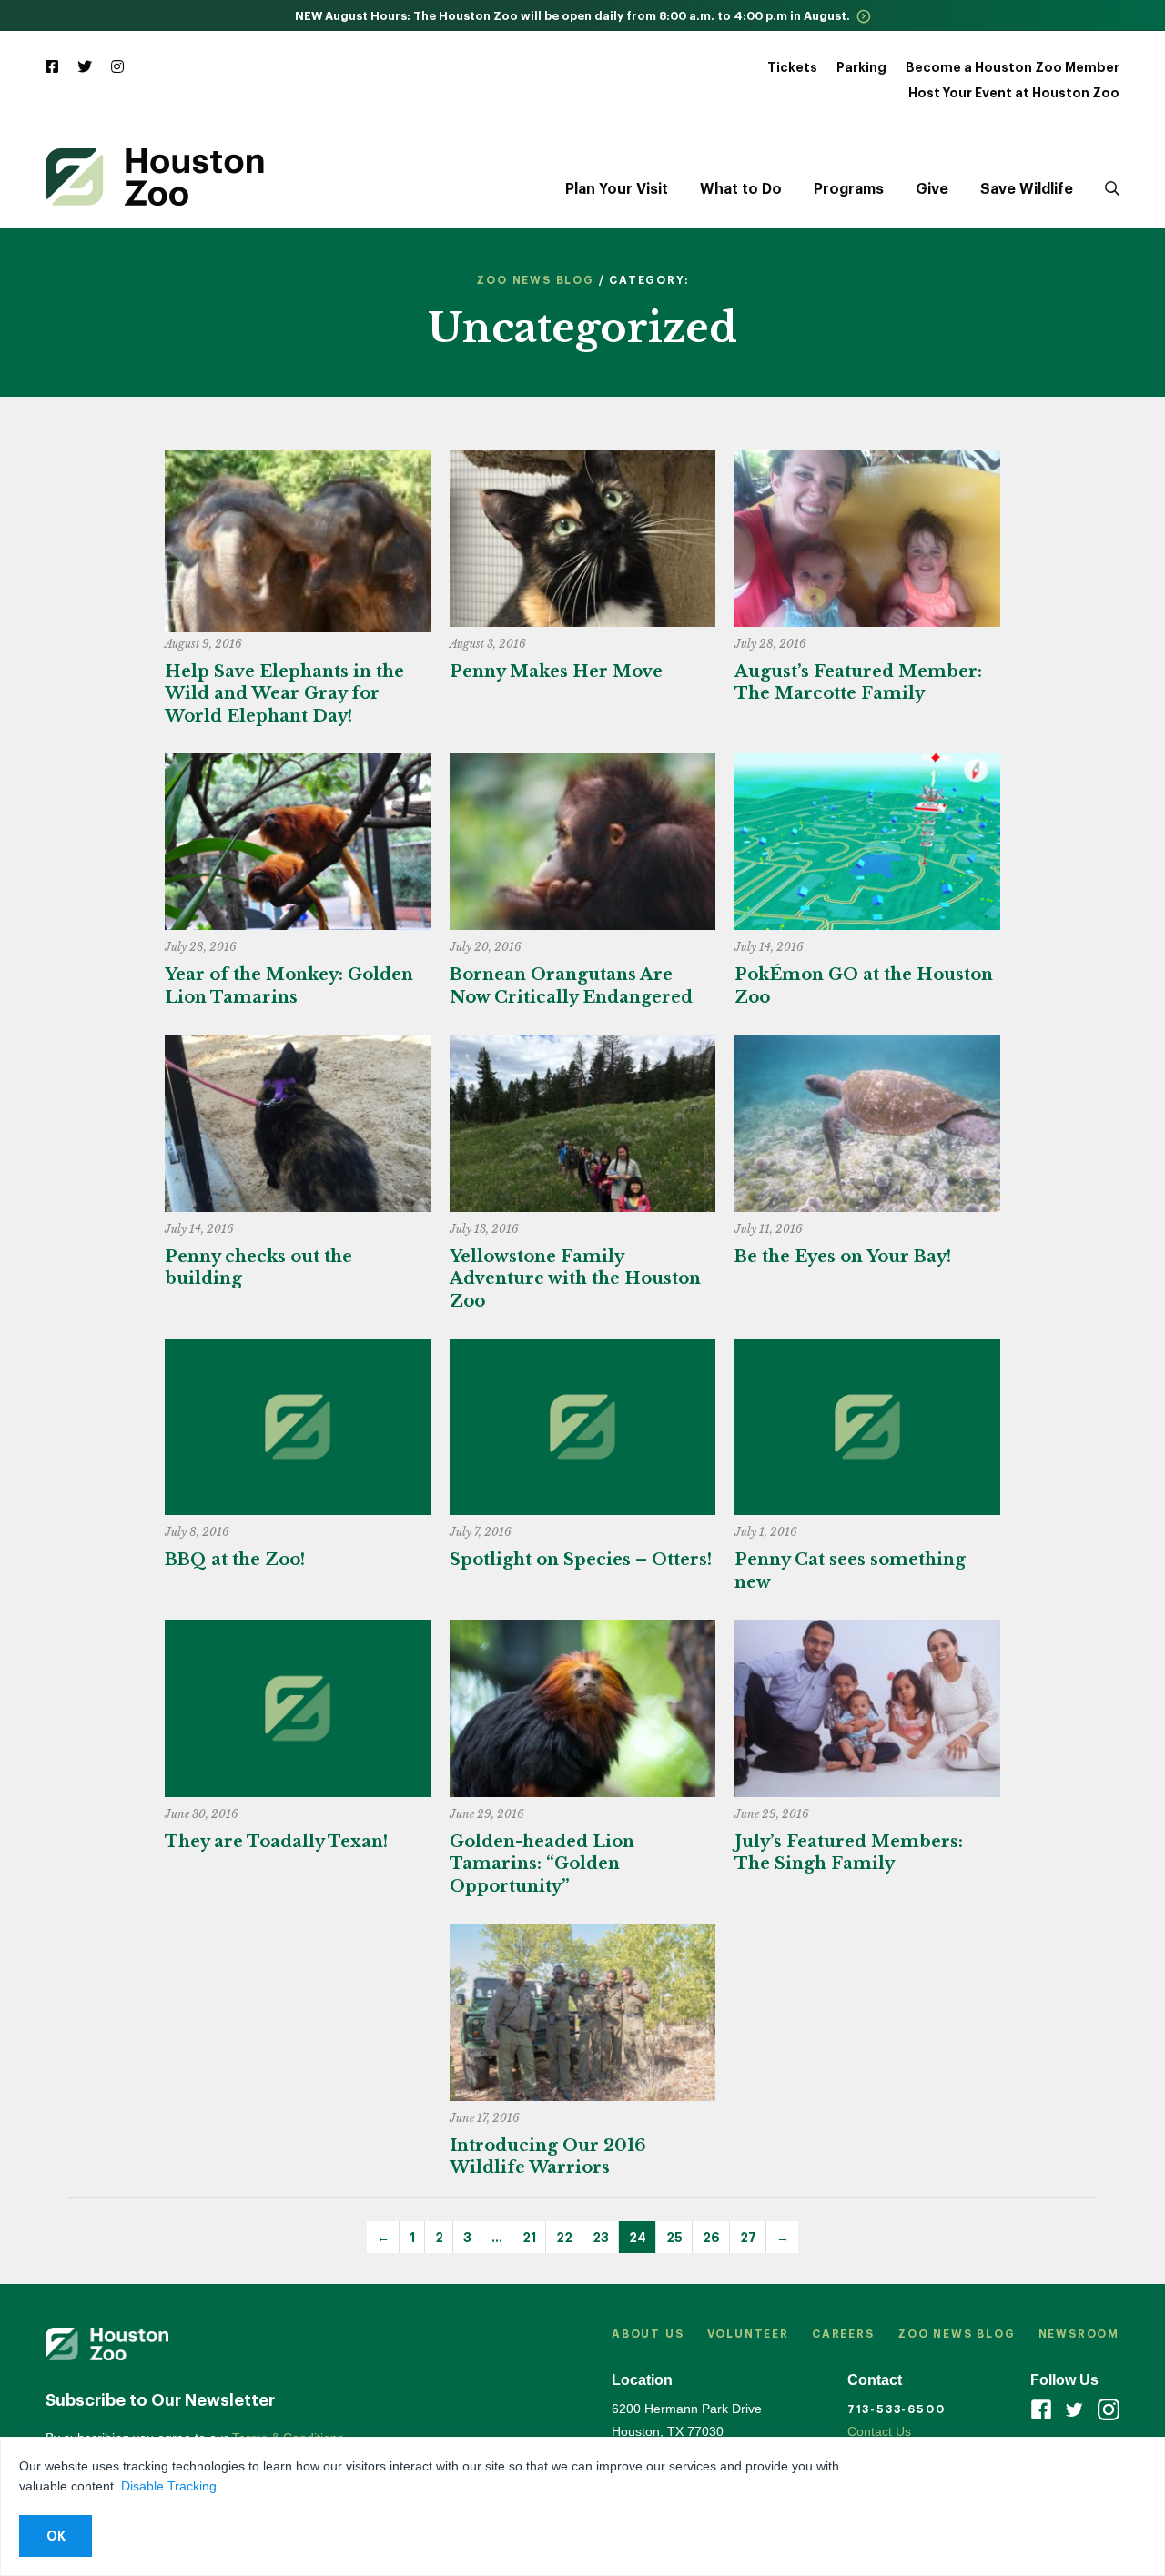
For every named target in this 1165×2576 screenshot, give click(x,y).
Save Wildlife (1027, 189)
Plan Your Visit (617, 189)
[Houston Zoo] (155, 177)
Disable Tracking (169, 2486)
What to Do (741, 189)
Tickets (792, 67)
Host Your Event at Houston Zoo (1014, 93)
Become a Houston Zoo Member (1013, 67)
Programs (849, 189)
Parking (861, 67)
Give (932, 189)
